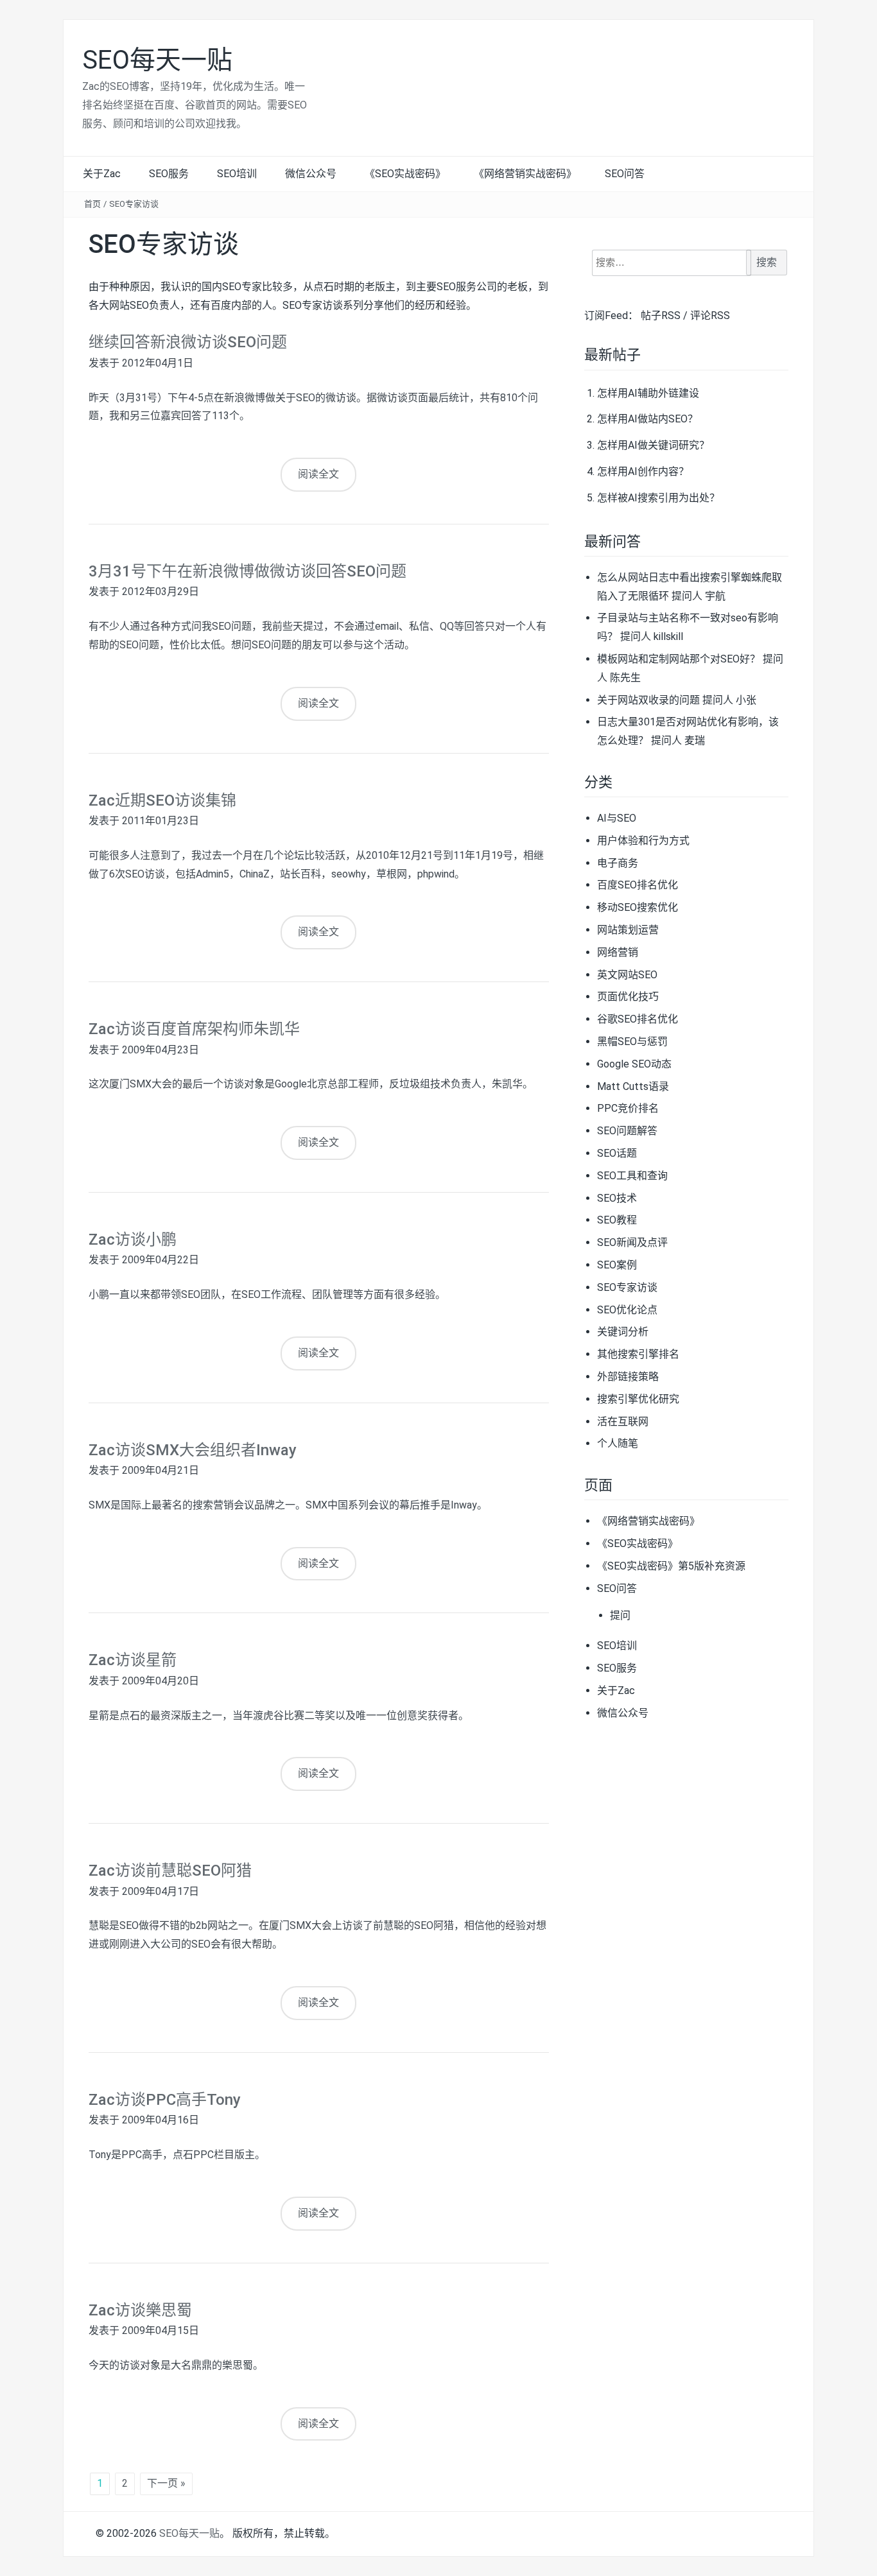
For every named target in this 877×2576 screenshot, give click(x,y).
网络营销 (618, 952)
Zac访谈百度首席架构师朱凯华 (194, 1029)
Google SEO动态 (634, 1064)
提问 (620, 1615)
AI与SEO (617, 818)
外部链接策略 (628, 1377)
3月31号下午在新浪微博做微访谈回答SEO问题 (247, 571)
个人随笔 (618, 1443)
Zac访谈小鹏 (133, 1240)
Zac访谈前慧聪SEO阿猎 (170, 1871)
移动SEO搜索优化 (638, 907)
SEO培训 (237, 174)
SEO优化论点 (627, 1310)
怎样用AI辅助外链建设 (648, 393)
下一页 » (166, 2483)
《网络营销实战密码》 (525, 174)
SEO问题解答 (627, 1131)
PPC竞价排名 (628, 1108)
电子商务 (618, 863)
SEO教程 (617, 1220)
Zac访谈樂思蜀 (140, 2310)
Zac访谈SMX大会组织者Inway (193, 1450)
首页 (92, 204)
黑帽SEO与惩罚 (632, 1042)
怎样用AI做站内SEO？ (647, 419)
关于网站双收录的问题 (648, 700)
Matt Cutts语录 (633, 1086)
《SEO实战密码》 (405, 174)
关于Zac (102, 174)
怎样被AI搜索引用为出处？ (658, 498)
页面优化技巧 (628, 997)
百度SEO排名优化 (638, 885)
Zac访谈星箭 (133, 1660)
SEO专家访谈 (134, 204)
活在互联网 (623, 1422)
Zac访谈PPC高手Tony (165, 2100)
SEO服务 (169, 174)
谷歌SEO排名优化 (638, 1019)
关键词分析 (623, 1332)
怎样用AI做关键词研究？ (653, 445)
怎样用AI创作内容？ (643, 471)
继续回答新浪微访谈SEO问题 (188, 342)
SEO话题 (617, 1153)
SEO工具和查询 (632, 1176)
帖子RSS (661, 316)
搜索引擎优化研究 (638, 1399)
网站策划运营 (628, 930)
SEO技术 (617, 1198)
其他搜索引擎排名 (638, 1354)
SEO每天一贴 (157, 60)
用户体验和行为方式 (643, 841)
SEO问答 (625, 174)
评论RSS (710, 316)
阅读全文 (318, 474)
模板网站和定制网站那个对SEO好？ (679, 659)
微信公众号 (311, 174)
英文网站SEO (627, 975)
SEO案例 (617, 1265)
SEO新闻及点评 (632, 1242)
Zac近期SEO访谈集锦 (162, 800)
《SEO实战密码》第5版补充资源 (671, 1566)
